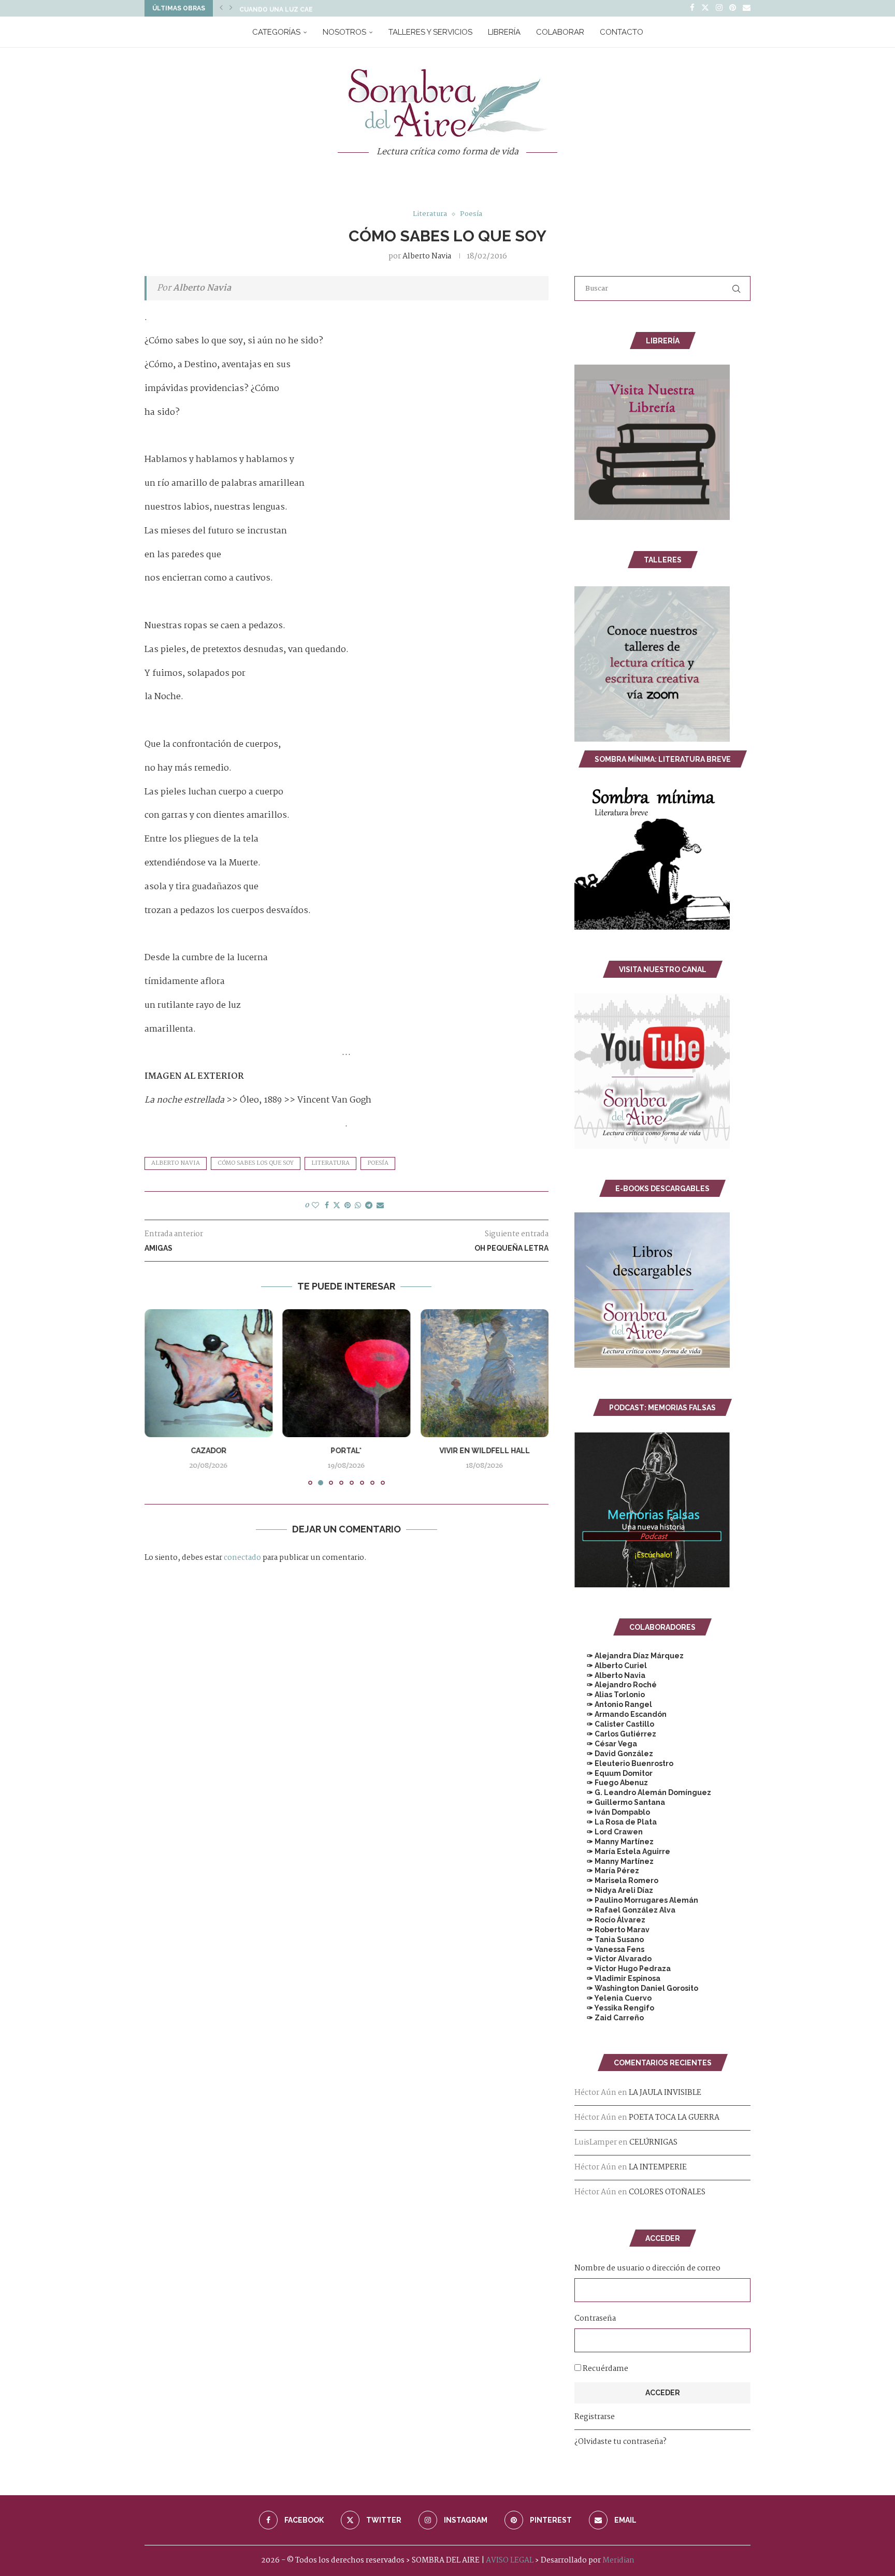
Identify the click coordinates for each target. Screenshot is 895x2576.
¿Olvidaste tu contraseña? (620, 2442)
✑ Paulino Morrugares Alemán (636, 1900)
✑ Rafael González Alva (625, 1910)
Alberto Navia (427, 256)
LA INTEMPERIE (658, 2167)
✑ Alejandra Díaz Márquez (629, 1656)
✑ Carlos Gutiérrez (615, 1734)
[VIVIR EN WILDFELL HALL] (347, 1373)
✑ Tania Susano (609, 1940)
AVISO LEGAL (510, 2560)
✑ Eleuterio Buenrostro (624, 1763)
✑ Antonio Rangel (613, 1704)
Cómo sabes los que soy (256, 1163)
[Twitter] (705, 8)
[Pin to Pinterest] (348, 1206)
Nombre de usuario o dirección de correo (647, 2268)
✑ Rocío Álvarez (610, 1920)
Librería (504, 32)
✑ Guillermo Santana (620, 1802)
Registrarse (595, 2417)
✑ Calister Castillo (614, 1724)
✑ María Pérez (607, 1871)
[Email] (747, 8)
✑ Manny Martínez (614, 1842)
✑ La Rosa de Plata (616, 1822)
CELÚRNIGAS (653, 2143)
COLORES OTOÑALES (667, 2192)
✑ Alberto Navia (610, 1675)
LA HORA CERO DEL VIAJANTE (485, 1451)
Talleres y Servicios (430, 32)
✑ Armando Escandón (620, 1714)
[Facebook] (692, 8)
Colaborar (560, 32)
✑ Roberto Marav (612, 1930)
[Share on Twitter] (337, 1206)
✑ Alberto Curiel (611, 1666)
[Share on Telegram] (369, 1206)
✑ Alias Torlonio (610, 1695)
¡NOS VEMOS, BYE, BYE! (277, 8)
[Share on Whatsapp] (358, 1206)
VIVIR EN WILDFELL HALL (346, 1451)
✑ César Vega (606, 1744)
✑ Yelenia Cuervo (613, 1998)
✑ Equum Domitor (613, 1773)
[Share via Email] (380, 1206)
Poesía (378, 1163)
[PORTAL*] (208, 1373)
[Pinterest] (733, 8)
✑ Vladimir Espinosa (617, 1978)
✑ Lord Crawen (609, 1832)
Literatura (330, 1163)
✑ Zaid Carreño (609, 2018)
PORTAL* (208, 1451)
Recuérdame (605, 2369)
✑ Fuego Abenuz (611, 1783)
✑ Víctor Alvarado (613, 1959)
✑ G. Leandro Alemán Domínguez (643, 1792)
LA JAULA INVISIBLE (665, 2093)
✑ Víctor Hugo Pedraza (623, 1969)
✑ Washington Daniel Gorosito (636, 1988)
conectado (242, 1558)
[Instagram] (719, 8)
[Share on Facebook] (327, 1206)
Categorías (276, 32)
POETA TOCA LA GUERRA (674, 2118)
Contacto (622, 32)
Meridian (618, 2560)
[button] (221, 8)
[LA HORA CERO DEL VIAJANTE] (485, 1373)
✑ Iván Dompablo (612, 1812)
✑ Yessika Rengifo (614, 2008)
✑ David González (614, 1754)
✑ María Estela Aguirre (622, 1851)
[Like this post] (315, 1206)
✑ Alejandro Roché (616, 1685)
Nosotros (344, 32)
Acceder (663, 2393)
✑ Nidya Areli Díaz (614, 1890)
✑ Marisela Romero (616, 1880)
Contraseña (595, 2319)
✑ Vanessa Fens (609, 1949)
